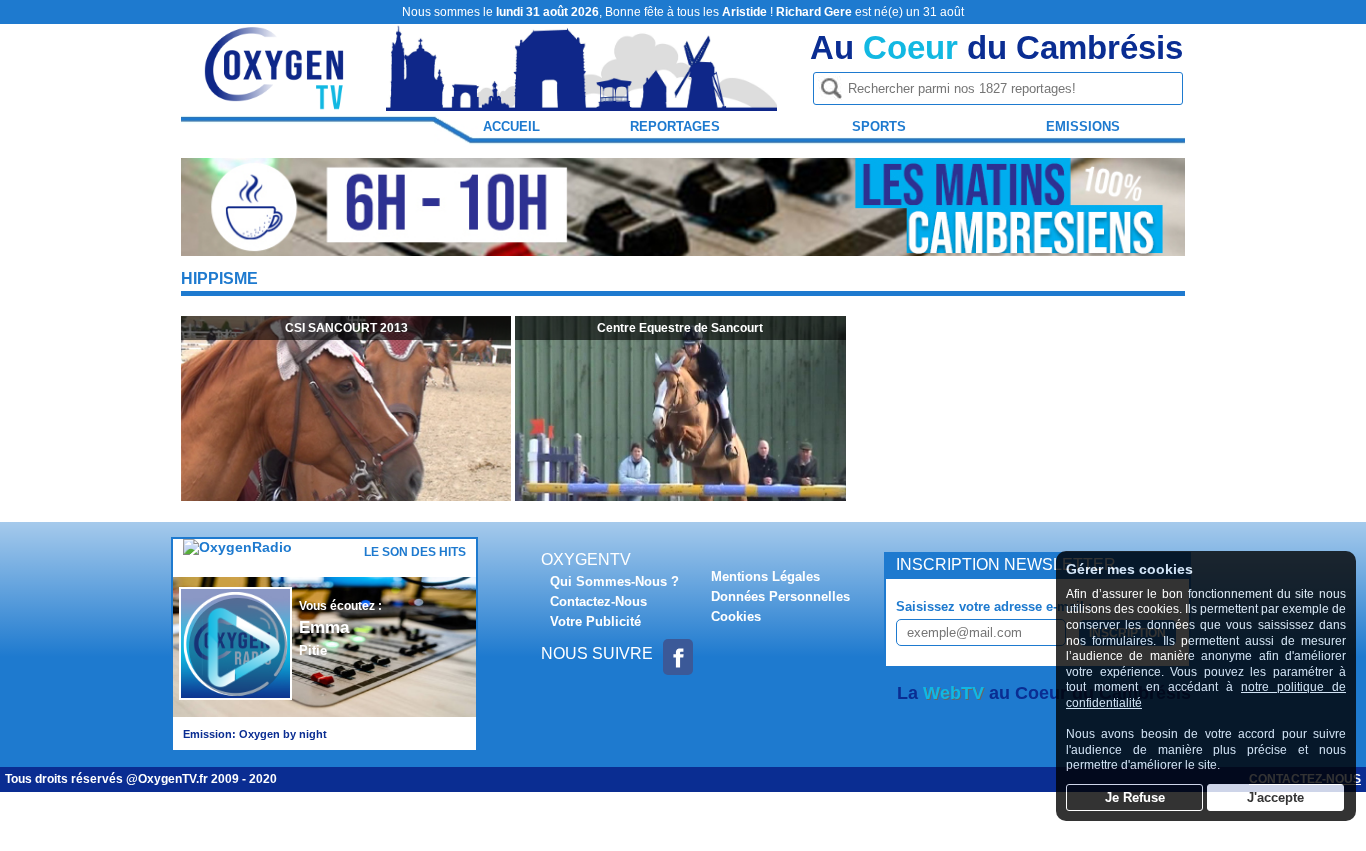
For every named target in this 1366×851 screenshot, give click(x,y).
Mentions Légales (765, 576)
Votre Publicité (595, 621)
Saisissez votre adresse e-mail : (994, 606)
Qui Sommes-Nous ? (614, 581)
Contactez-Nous (598, 601)
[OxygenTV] (276, 101)
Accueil (511, 126)
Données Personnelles (780, 596)
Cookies (736, 616)
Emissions (1083, 126)
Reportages (675, 126)
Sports (879, 126)
